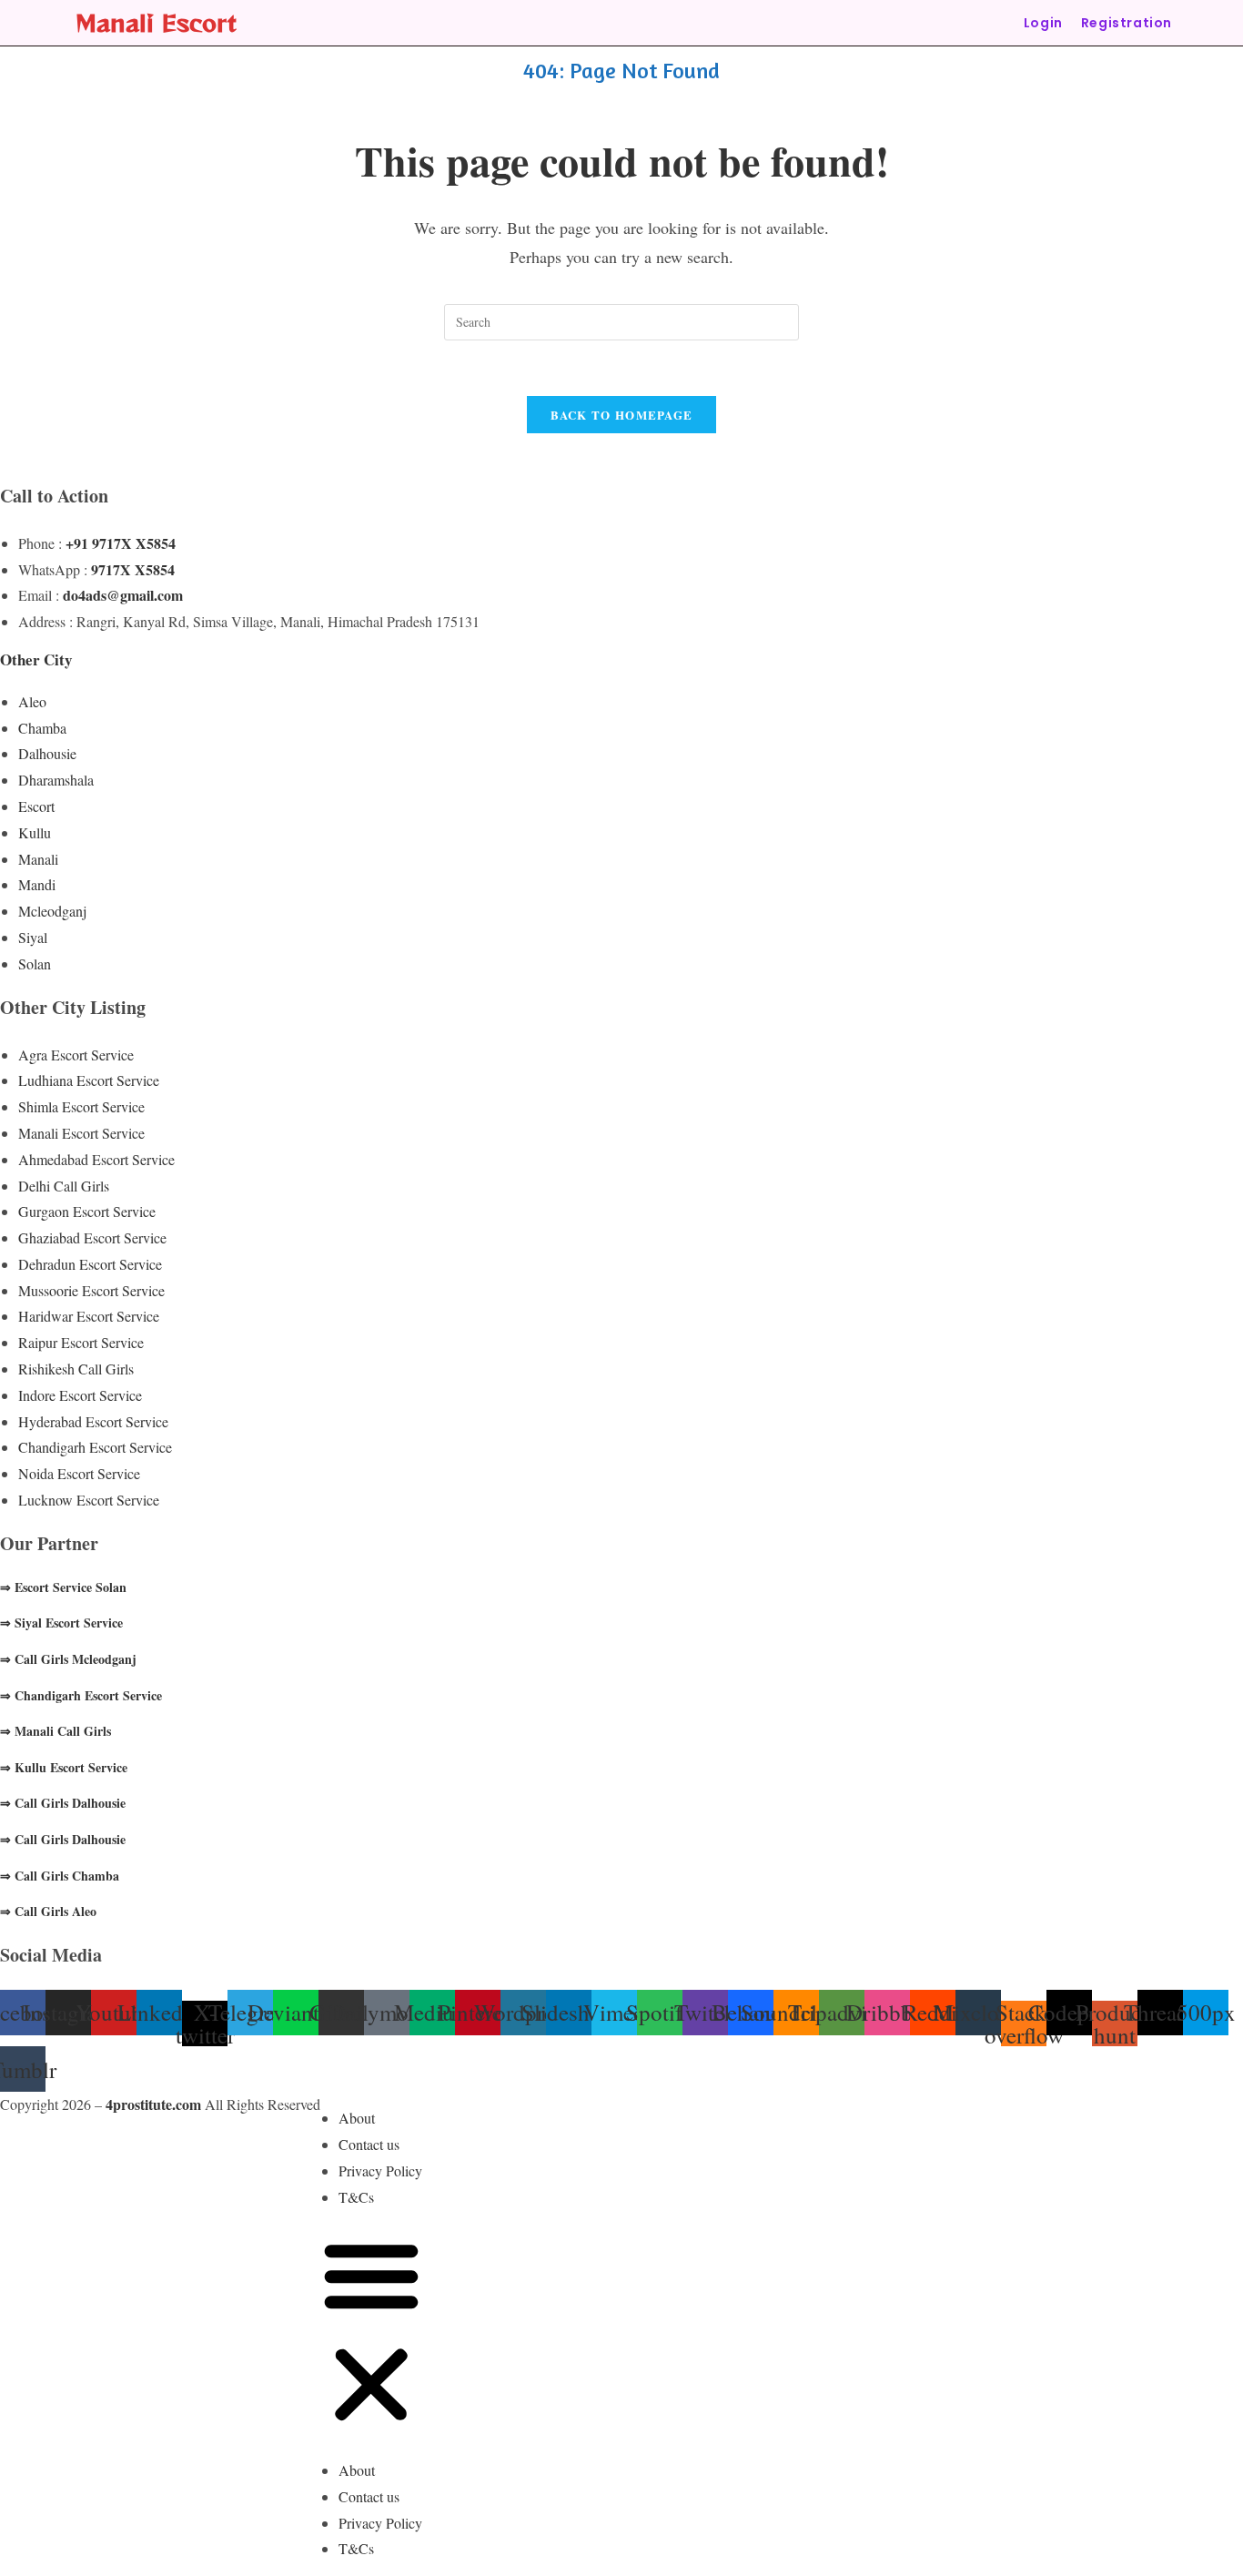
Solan (35, 963)
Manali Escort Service (81, 1133)
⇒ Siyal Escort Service (61, 1623)
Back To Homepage (622, 415)
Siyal (33, 937)
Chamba (42, 728)
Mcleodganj (52, 911)
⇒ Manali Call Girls (56, 1731)
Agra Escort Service (76, 1055)
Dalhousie (47, 753)
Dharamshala (56, 780)
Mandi (37, 884)
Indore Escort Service (80, 1395)
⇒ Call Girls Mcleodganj (68, 1659)
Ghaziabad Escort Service (92, 1237)
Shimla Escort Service (81, 1106)
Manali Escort (156, 22)
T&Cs (356, 2197)
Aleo (32, 701)
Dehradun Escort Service (90, 1264)
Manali (38, 859)
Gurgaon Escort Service (87, 1211)
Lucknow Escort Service (89, 1500)
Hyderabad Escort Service (93, 1421)
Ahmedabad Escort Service (96, 1159)
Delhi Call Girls (64, 1186)
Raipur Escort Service (81, 1342)
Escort (36, 806)
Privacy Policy (380, 2170)
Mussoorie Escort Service (91, 1290)
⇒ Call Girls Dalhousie (63, 1803)
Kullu (35, 832)
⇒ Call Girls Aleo (48, 1911)
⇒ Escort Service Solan (63, 1587)
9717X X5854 (133, 569)
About (357, 2118)
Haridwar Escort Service (89, 1316)
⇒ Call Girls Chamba (60, 1876)
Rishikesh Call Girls (76, 1369)
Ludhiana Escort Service (89, 1080)
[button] (371, 2334)
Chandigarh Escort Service (95, 1447)
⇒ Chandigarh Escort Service (81, 1695)
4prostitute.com (153, 2104)
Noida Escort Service (79, 1473)
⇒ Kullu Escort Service (64, 1767)
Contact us (369, 2144)
